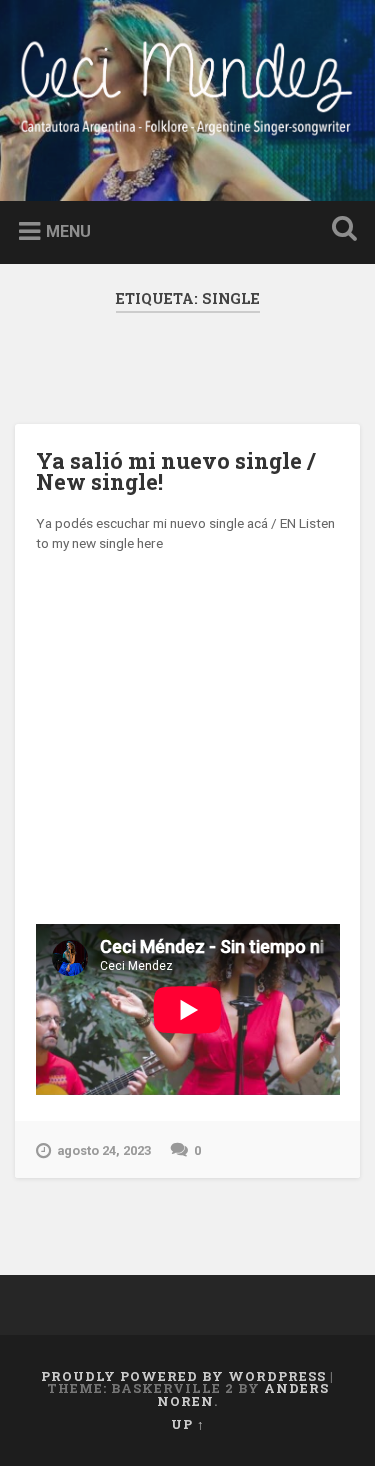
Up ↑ (188, 1424)
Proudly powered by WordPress (183, 1376)
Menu (68, 231)
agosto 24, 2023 (104, 1150)
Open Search (340, 230)
